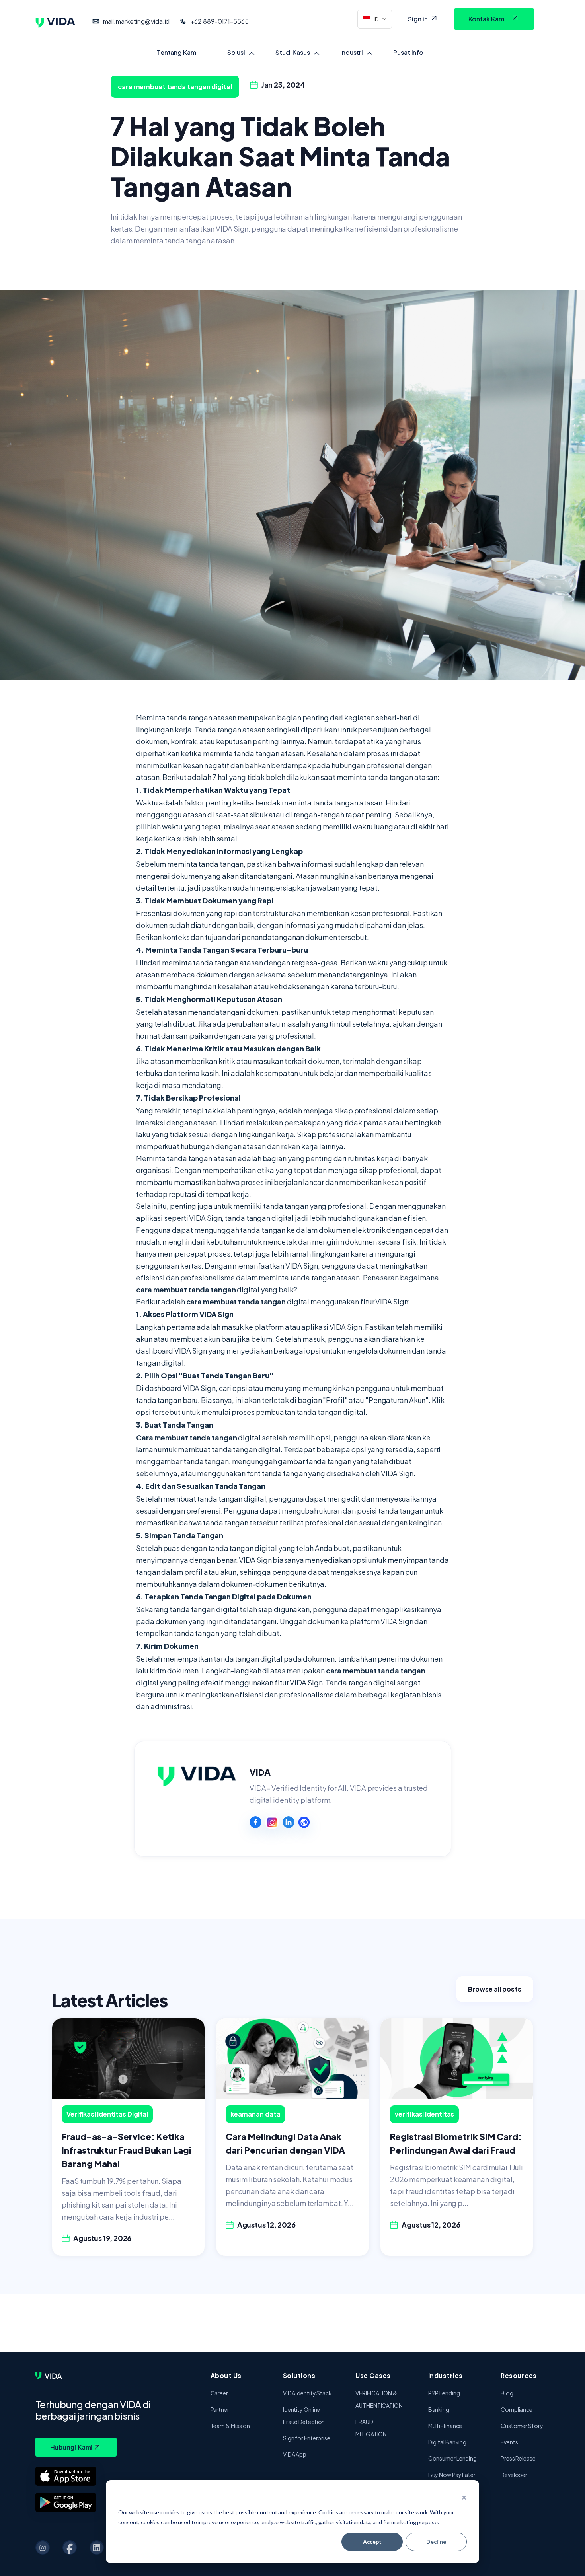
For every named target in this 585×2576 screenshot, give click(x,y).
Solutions (299, 2375)
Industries (446, 2375)
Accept (372, 2542)
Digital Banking (448, 2442)
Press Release (518, 2458)
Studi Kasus (293, 52)
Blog (507, 2393)
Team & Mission (230, 2426)
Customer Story (522, 2426)
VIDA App (295, 2454)
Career (219, 2393)
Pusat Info (408, 52)
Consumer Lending (452, 2458)
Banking (439, 2409)
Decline (436, 2542)
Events (509, 2442)
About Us (226, 2375)
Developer (514, 2475)
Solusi (236, 52)
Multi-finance (445, 2426)
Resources (519, 2375)
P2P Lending (444, 2393)
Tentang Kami (177, 52)
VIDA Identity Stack (307, 2393)
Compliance (517, 2409)
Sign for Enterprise (307, 2438)
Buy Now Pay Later (452, 2475)
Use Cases (373, 2375)
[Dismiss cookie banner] (464, 2497)
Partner (220, 2409)
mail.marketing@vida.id (136, 21)
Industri (352, 52)
